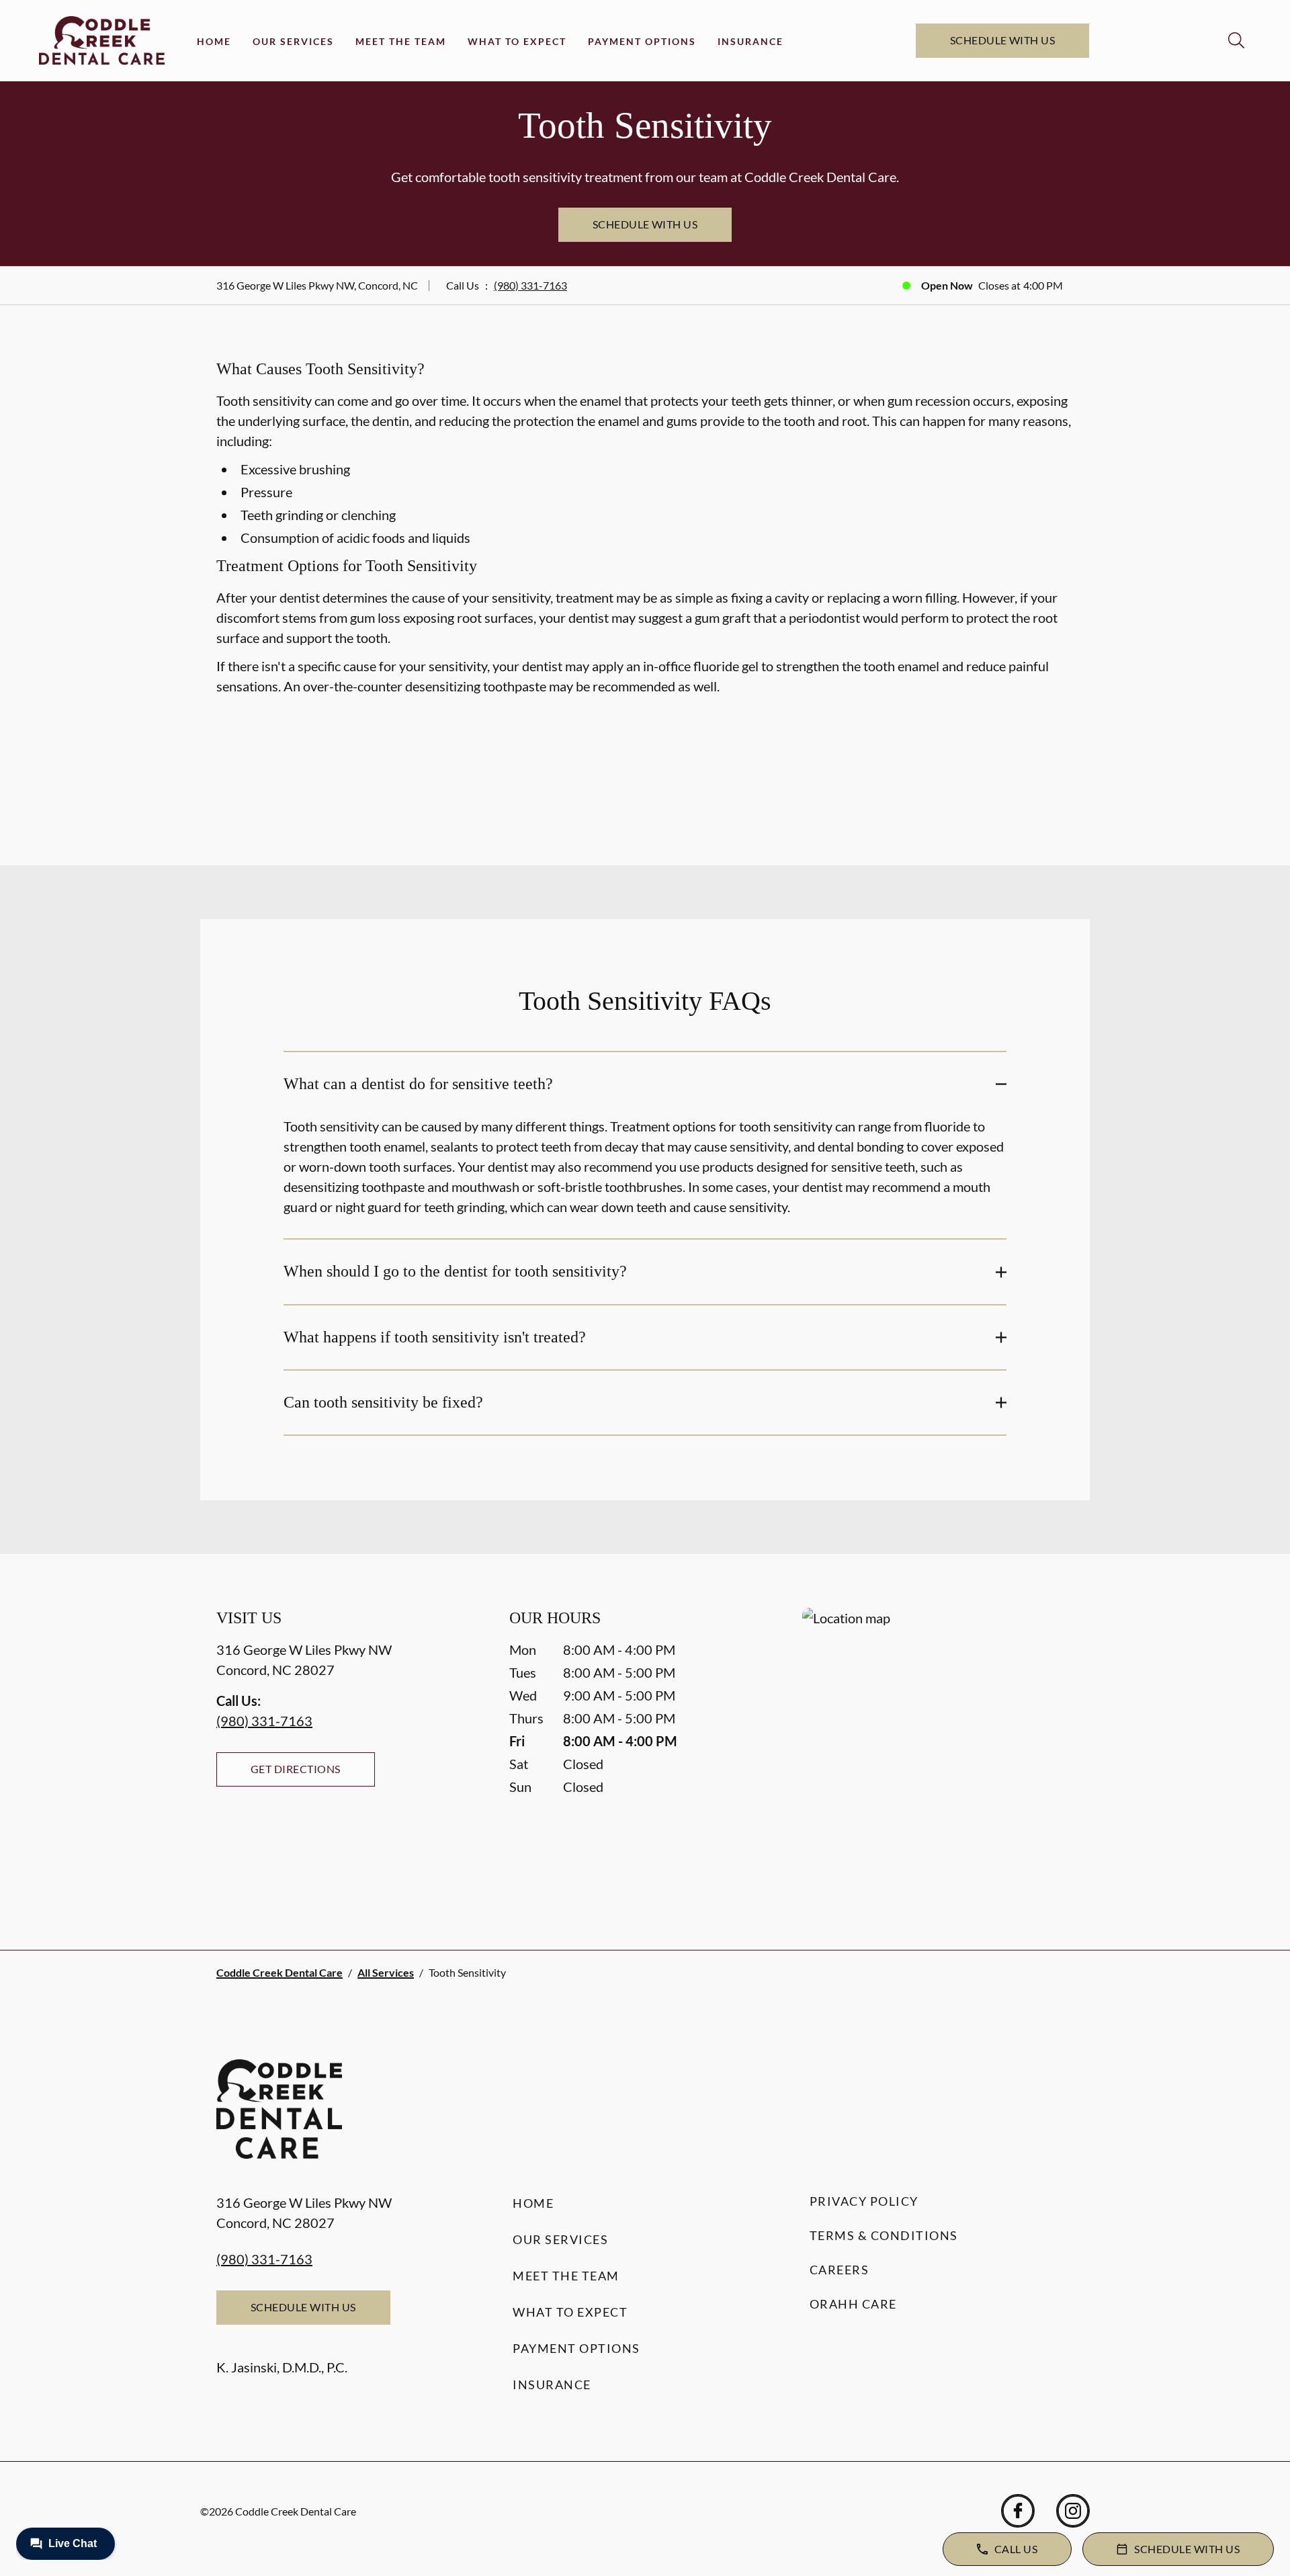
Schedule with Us (1003, 40)
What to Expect (517, 41)
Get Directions (296, 1769)
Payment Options (642, 41)
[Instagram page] (1073, 2511)
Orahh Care (853, 2304)
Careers (840, 2270)
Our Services (293, 41)
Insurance (750, 41)
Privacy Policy (864, 2201)
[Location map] (938, 1752)
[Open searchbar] (1236, 40)
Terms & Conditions (884, 2235)
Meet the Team (401, 41)
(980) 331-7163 (530, 285)
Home (214, 41)
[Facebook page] (1018, 2511)
